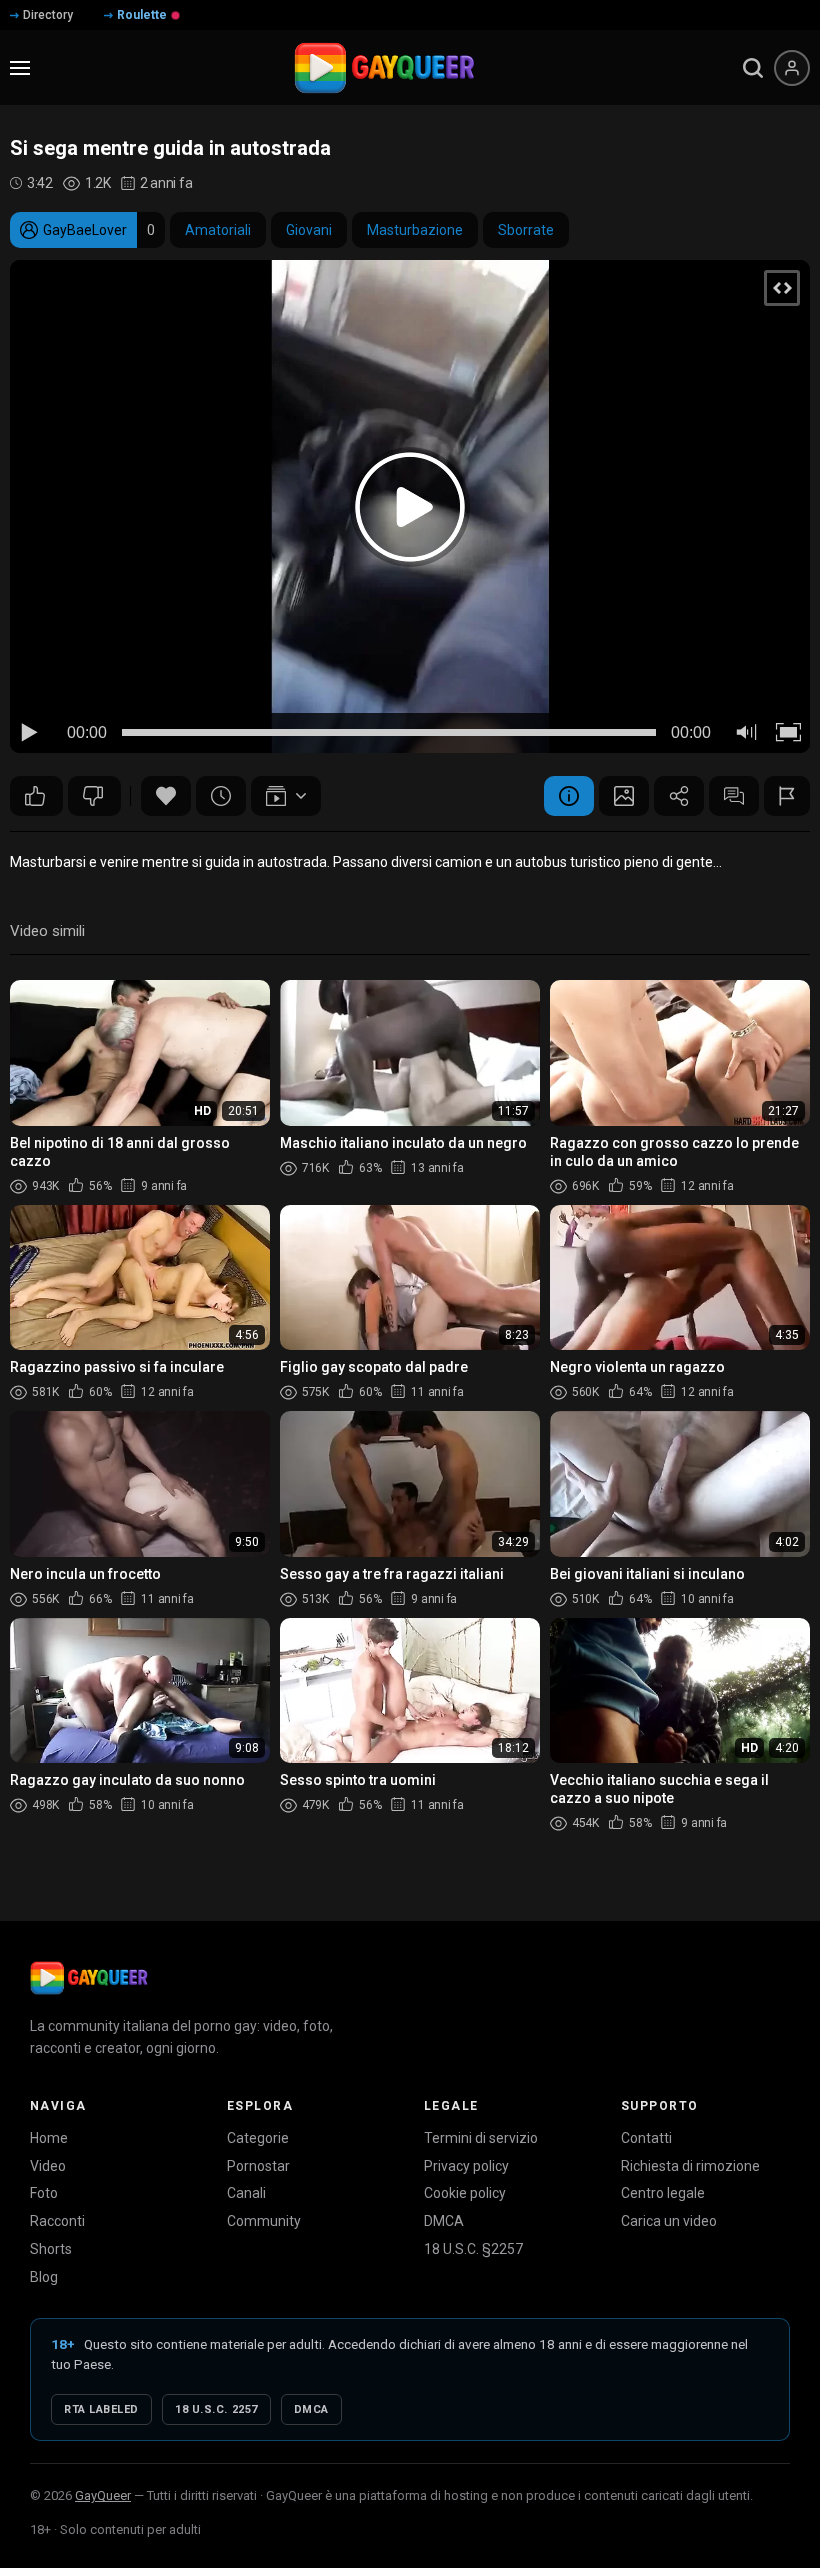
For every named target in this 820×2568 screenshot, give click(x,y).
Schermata (624, 796)
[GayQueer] (89, 1978)
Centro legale (663, 2193)
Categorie (258, 2138)
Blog (44, 2277)
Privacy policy (466, 2166)
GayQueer (103, 2495)
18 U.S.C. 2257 (216, 2409)
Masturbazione (415, 230)
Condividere (679, 796)
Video (48, 2166)
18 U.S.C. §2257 (473, 2249)
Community (264, 2221)
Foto (44, 2193)
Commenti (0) (734, 796)
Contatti (646, 2138)
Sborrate (526, 230)
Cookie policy (465, 2193)
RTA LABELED (101, 2409)
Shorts (51, 2249)
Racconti (57, 2221)
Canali (246, 2193)
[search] (753, 68)
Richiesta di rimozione (690, 2166)
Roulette (142, 15)
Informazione (569, 796)
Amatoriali (218, 230)
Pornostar (258, 2166)
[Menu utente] (792, 68)
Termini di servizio (481, 2138)
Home (49, 2138)
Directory (48, 15)
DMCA (444, 2221)
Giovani (309, 230)
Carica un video (669, 2221)
